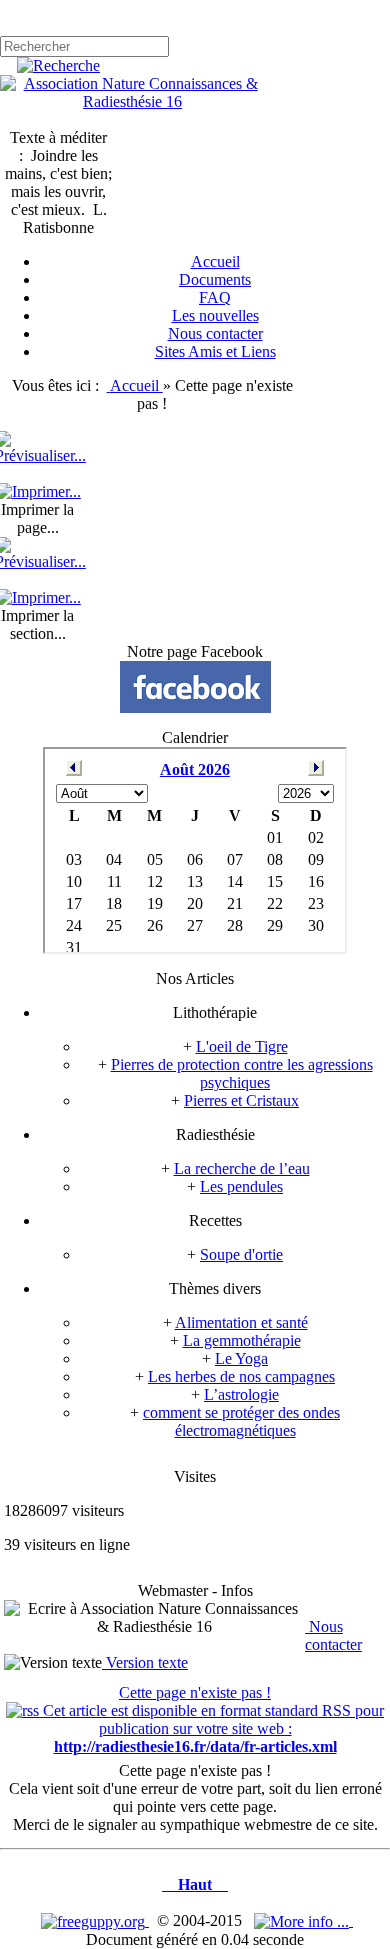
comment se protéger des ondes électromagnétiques (241, 1421)
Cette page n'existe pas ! (195, 1692)
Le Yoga (241, 1358)
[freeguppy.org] (95, 1920)
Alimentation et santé (241, 1322)
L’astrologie (241, 1394)
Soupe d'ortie (241, 1254)
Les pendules (241, 1186)
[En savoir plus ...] (303, 1920)
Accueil (136, 385)
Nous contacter (333, 1635)
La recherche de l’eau (242, 1168)
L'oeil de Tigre (242, 1046)
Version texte (145, 1662)
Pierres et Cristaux (241, 1100)
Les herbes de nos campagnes (241, 1376)
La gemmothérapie (242, 1340)
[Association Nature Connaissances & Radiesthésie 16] (132, 101)
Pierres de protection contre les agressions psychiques (242, 1073)
